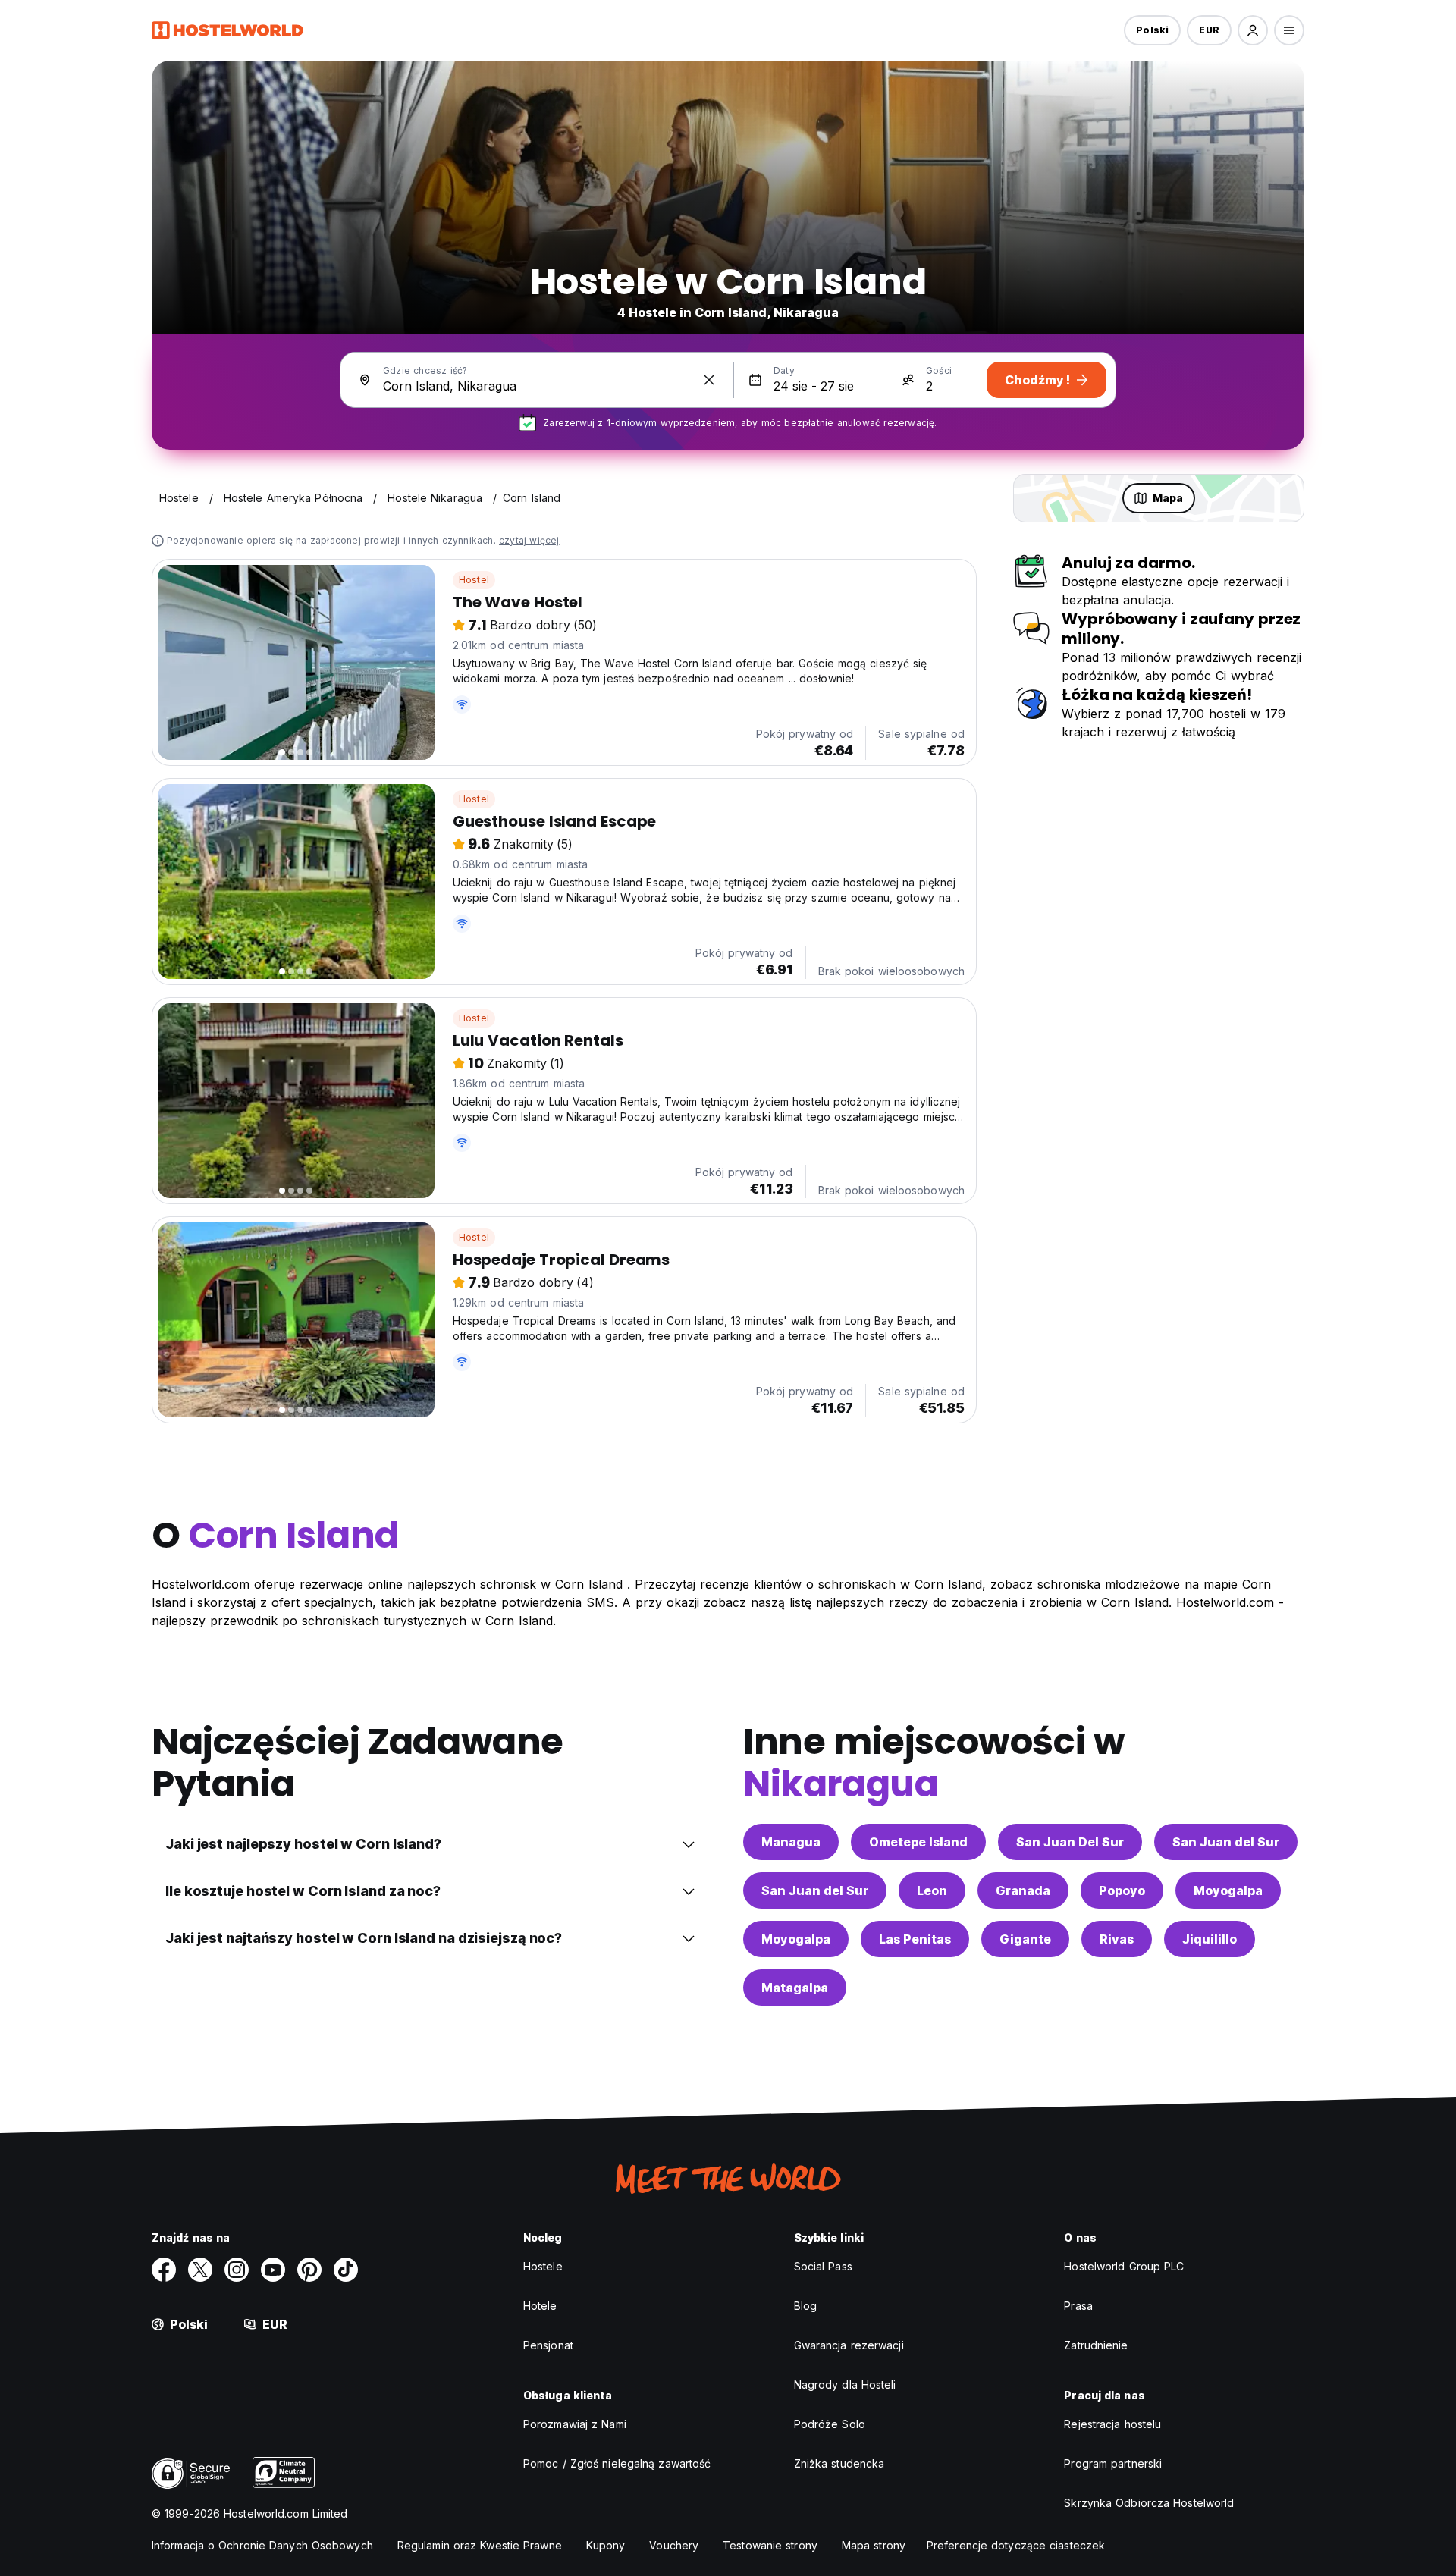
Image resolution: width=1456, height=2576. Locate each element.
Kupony (606, 2545)
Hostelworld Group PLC (1124, 2266)
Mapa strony (874, 2545)
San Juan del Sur (1226, 1842)
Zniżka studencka (839, 2463)
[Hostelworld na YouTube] (273, 2270)
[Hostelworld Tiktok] (346, 2270)
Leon (932, 1890)
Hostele (543, 2266)
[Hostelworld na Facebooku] (164, 2270)
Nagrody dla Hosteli (845, 2385)
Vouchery (674, 2545)
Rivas (1117, 1939)
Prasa (1078, 2306)
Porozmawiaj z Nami (575, 2424)
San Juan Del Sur (1070, 1842)
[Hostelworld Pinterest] (309, 2270)
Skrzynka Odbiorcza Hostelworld (1149, 2503)
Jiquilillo (1210, 1939)
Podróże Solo (830, 2424)
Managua (791, 1842)
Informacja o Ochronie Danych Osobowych (262, 2545)
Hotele (540, 2306)
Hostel (474, 580)
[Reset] (709, 380)
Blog (805, 2306)
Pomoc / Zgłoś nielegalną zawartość (617, 2463)
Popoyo (1122, 1890)
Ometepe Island (918, 1842)
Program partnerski (1113, 2463)
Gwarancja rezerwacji (849, 2345)
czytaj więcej (529, 540)
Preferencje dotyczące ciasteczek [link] (1016, 2545)
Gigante (1025, 1939)
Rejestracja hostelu (1112, 2424)
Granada (1023, 1890)
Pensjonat (548, 2345)
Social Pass (823, 2266)
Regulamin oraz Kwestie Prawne (480, 2545)
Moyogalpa (1228, 1890)
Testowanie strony (770, 2545)
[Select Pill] (1253, 30)
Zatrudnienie (1096, 2345)
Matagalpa (795, 1988)
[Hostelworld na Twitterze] (200, 2270)
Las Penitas (915, 1939)
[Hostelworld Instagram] (237, 2270)
